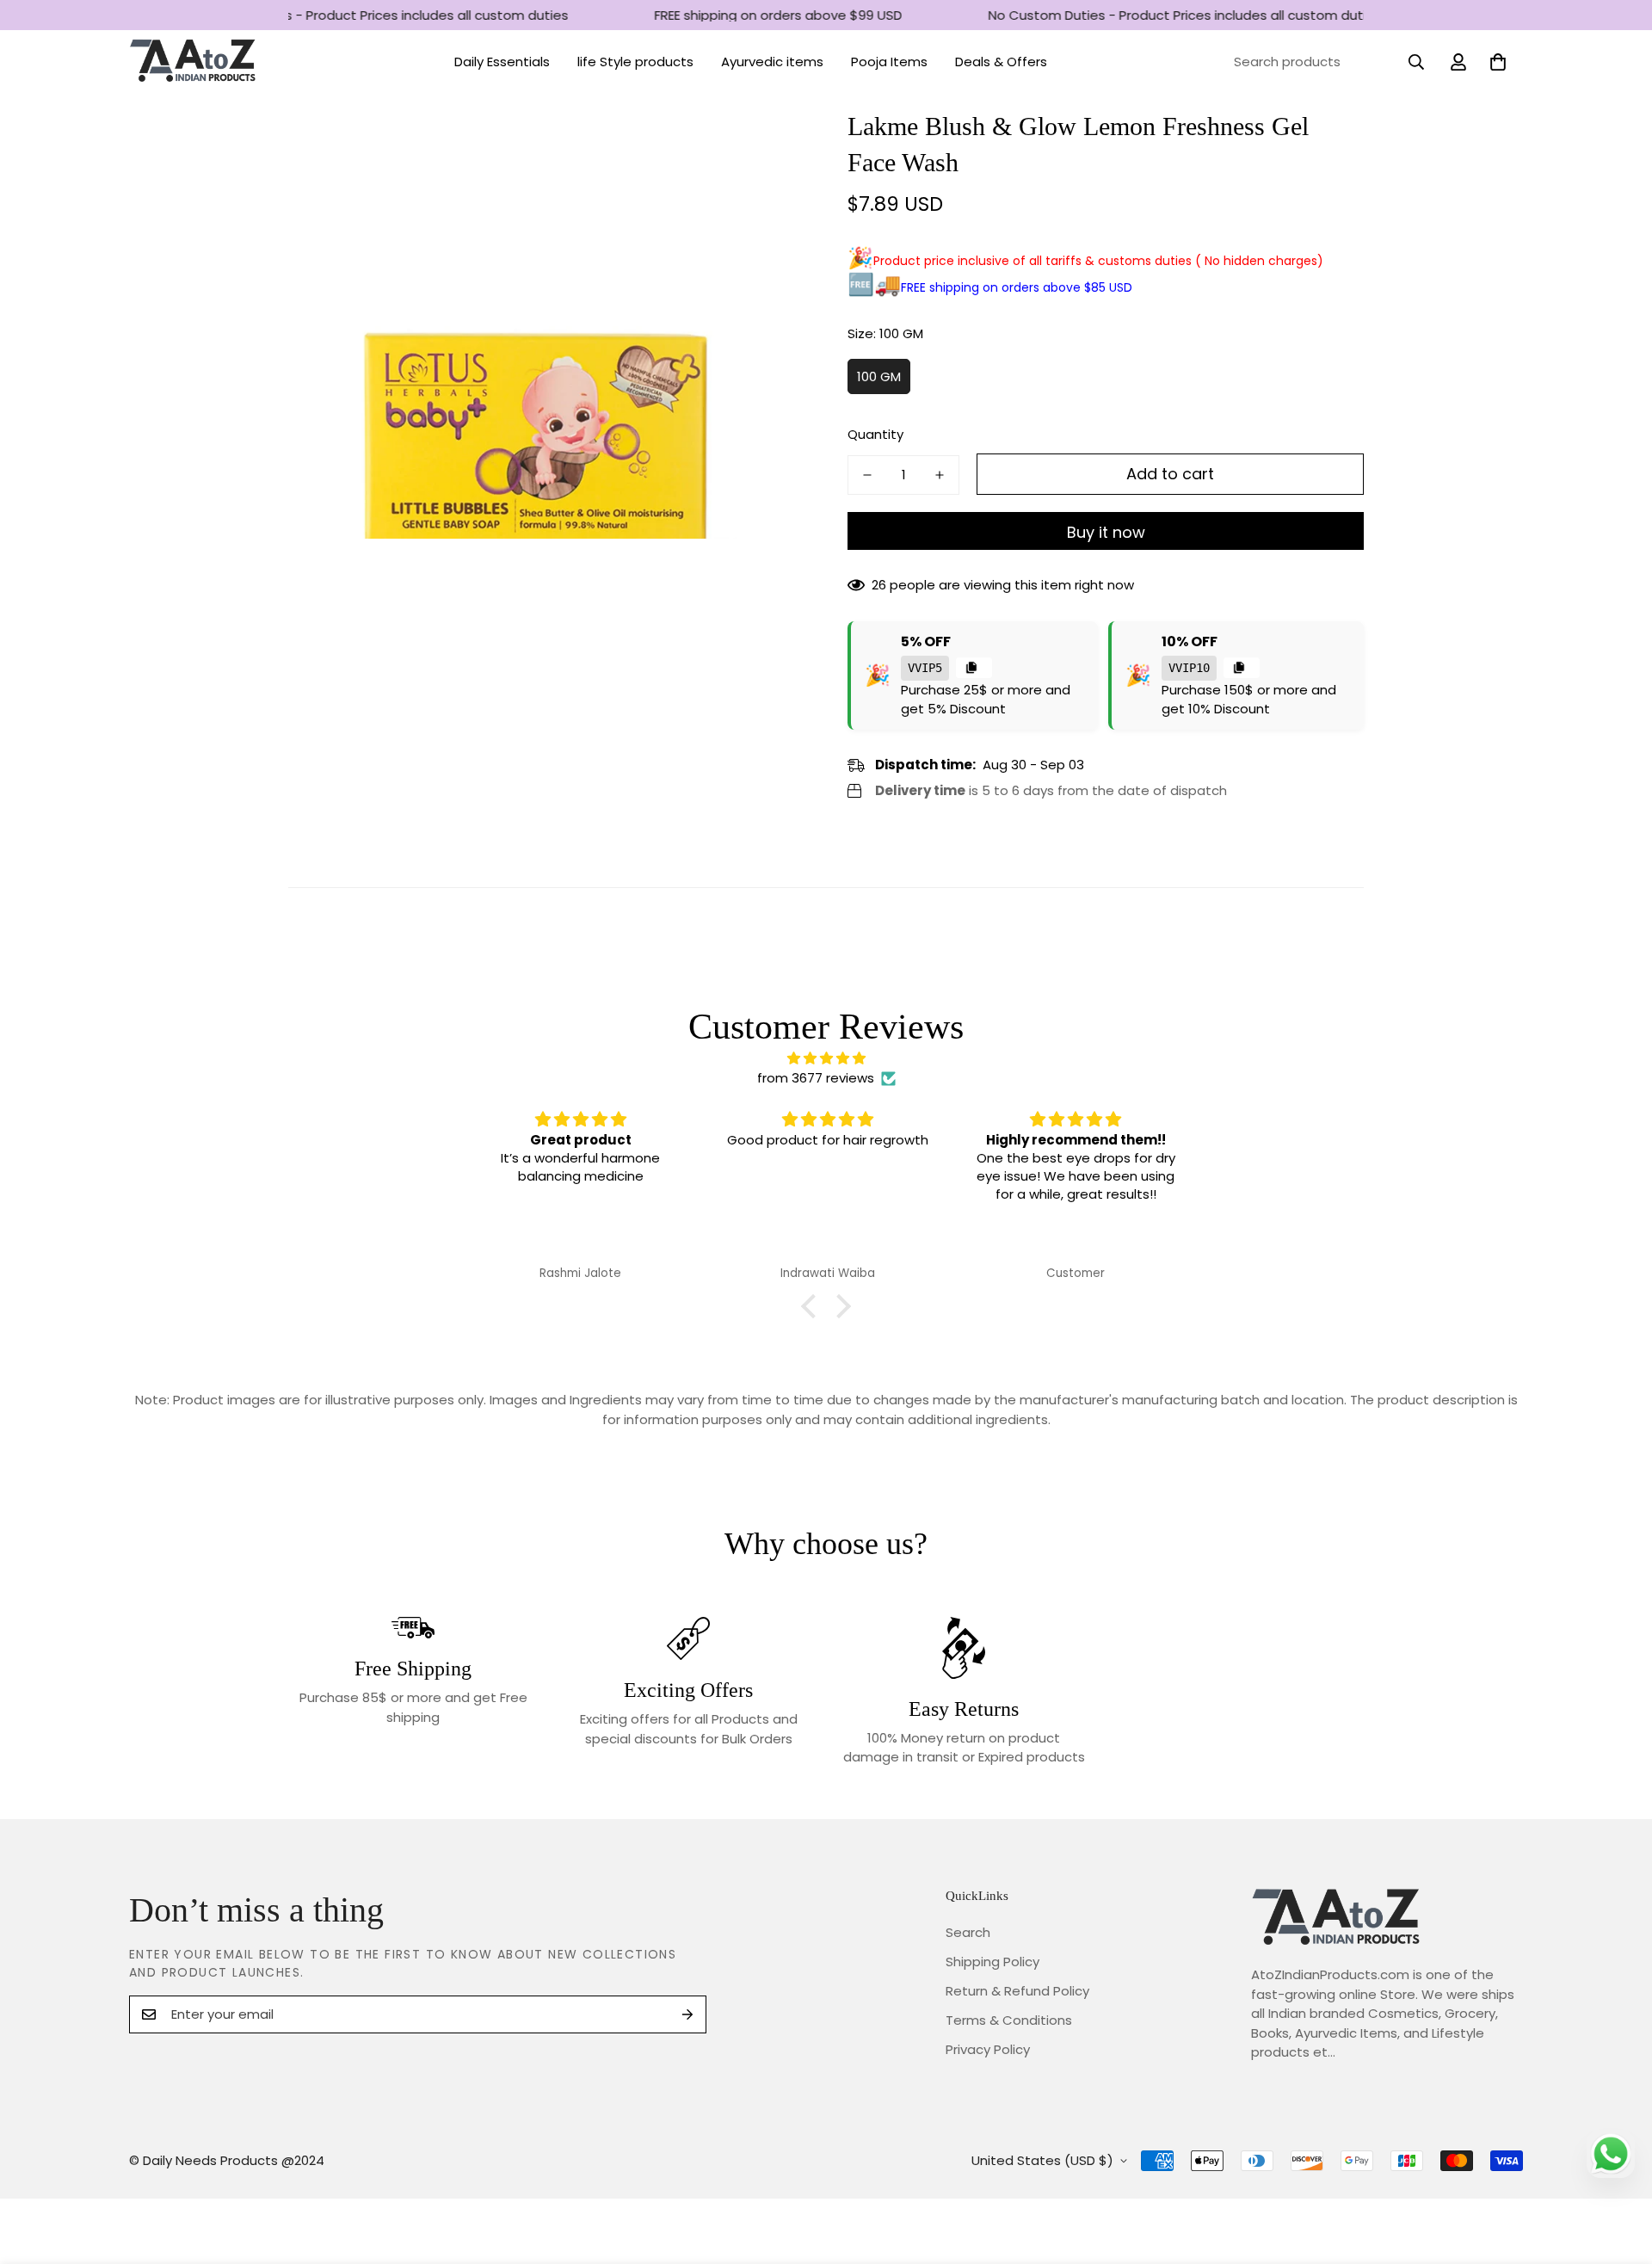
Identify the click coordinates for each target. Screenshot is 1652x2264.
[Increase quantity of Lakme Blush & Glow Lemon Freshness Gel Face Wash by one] (940, 475)
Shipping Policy (992, 1962)
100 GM (879, 376)
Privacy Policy (988, 2049)
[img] (826, 1059)
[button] (1498, 62)
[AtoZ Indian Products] (194, 62)
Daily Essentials (502, 62)
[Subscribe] (687, 2014)
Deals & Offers (1001, 62)
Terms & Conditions (1009, 2020)
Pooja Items (889, 62)
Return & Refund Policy (1017, 1991)
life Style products (635, 62)
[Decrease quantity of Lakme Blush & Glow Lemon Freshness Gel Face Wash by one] (867, 475)
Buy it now (1106, 532)
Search (968, 1932)
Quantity (875, 434)
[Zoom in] (768, 145)
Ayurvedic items (772, 62)
